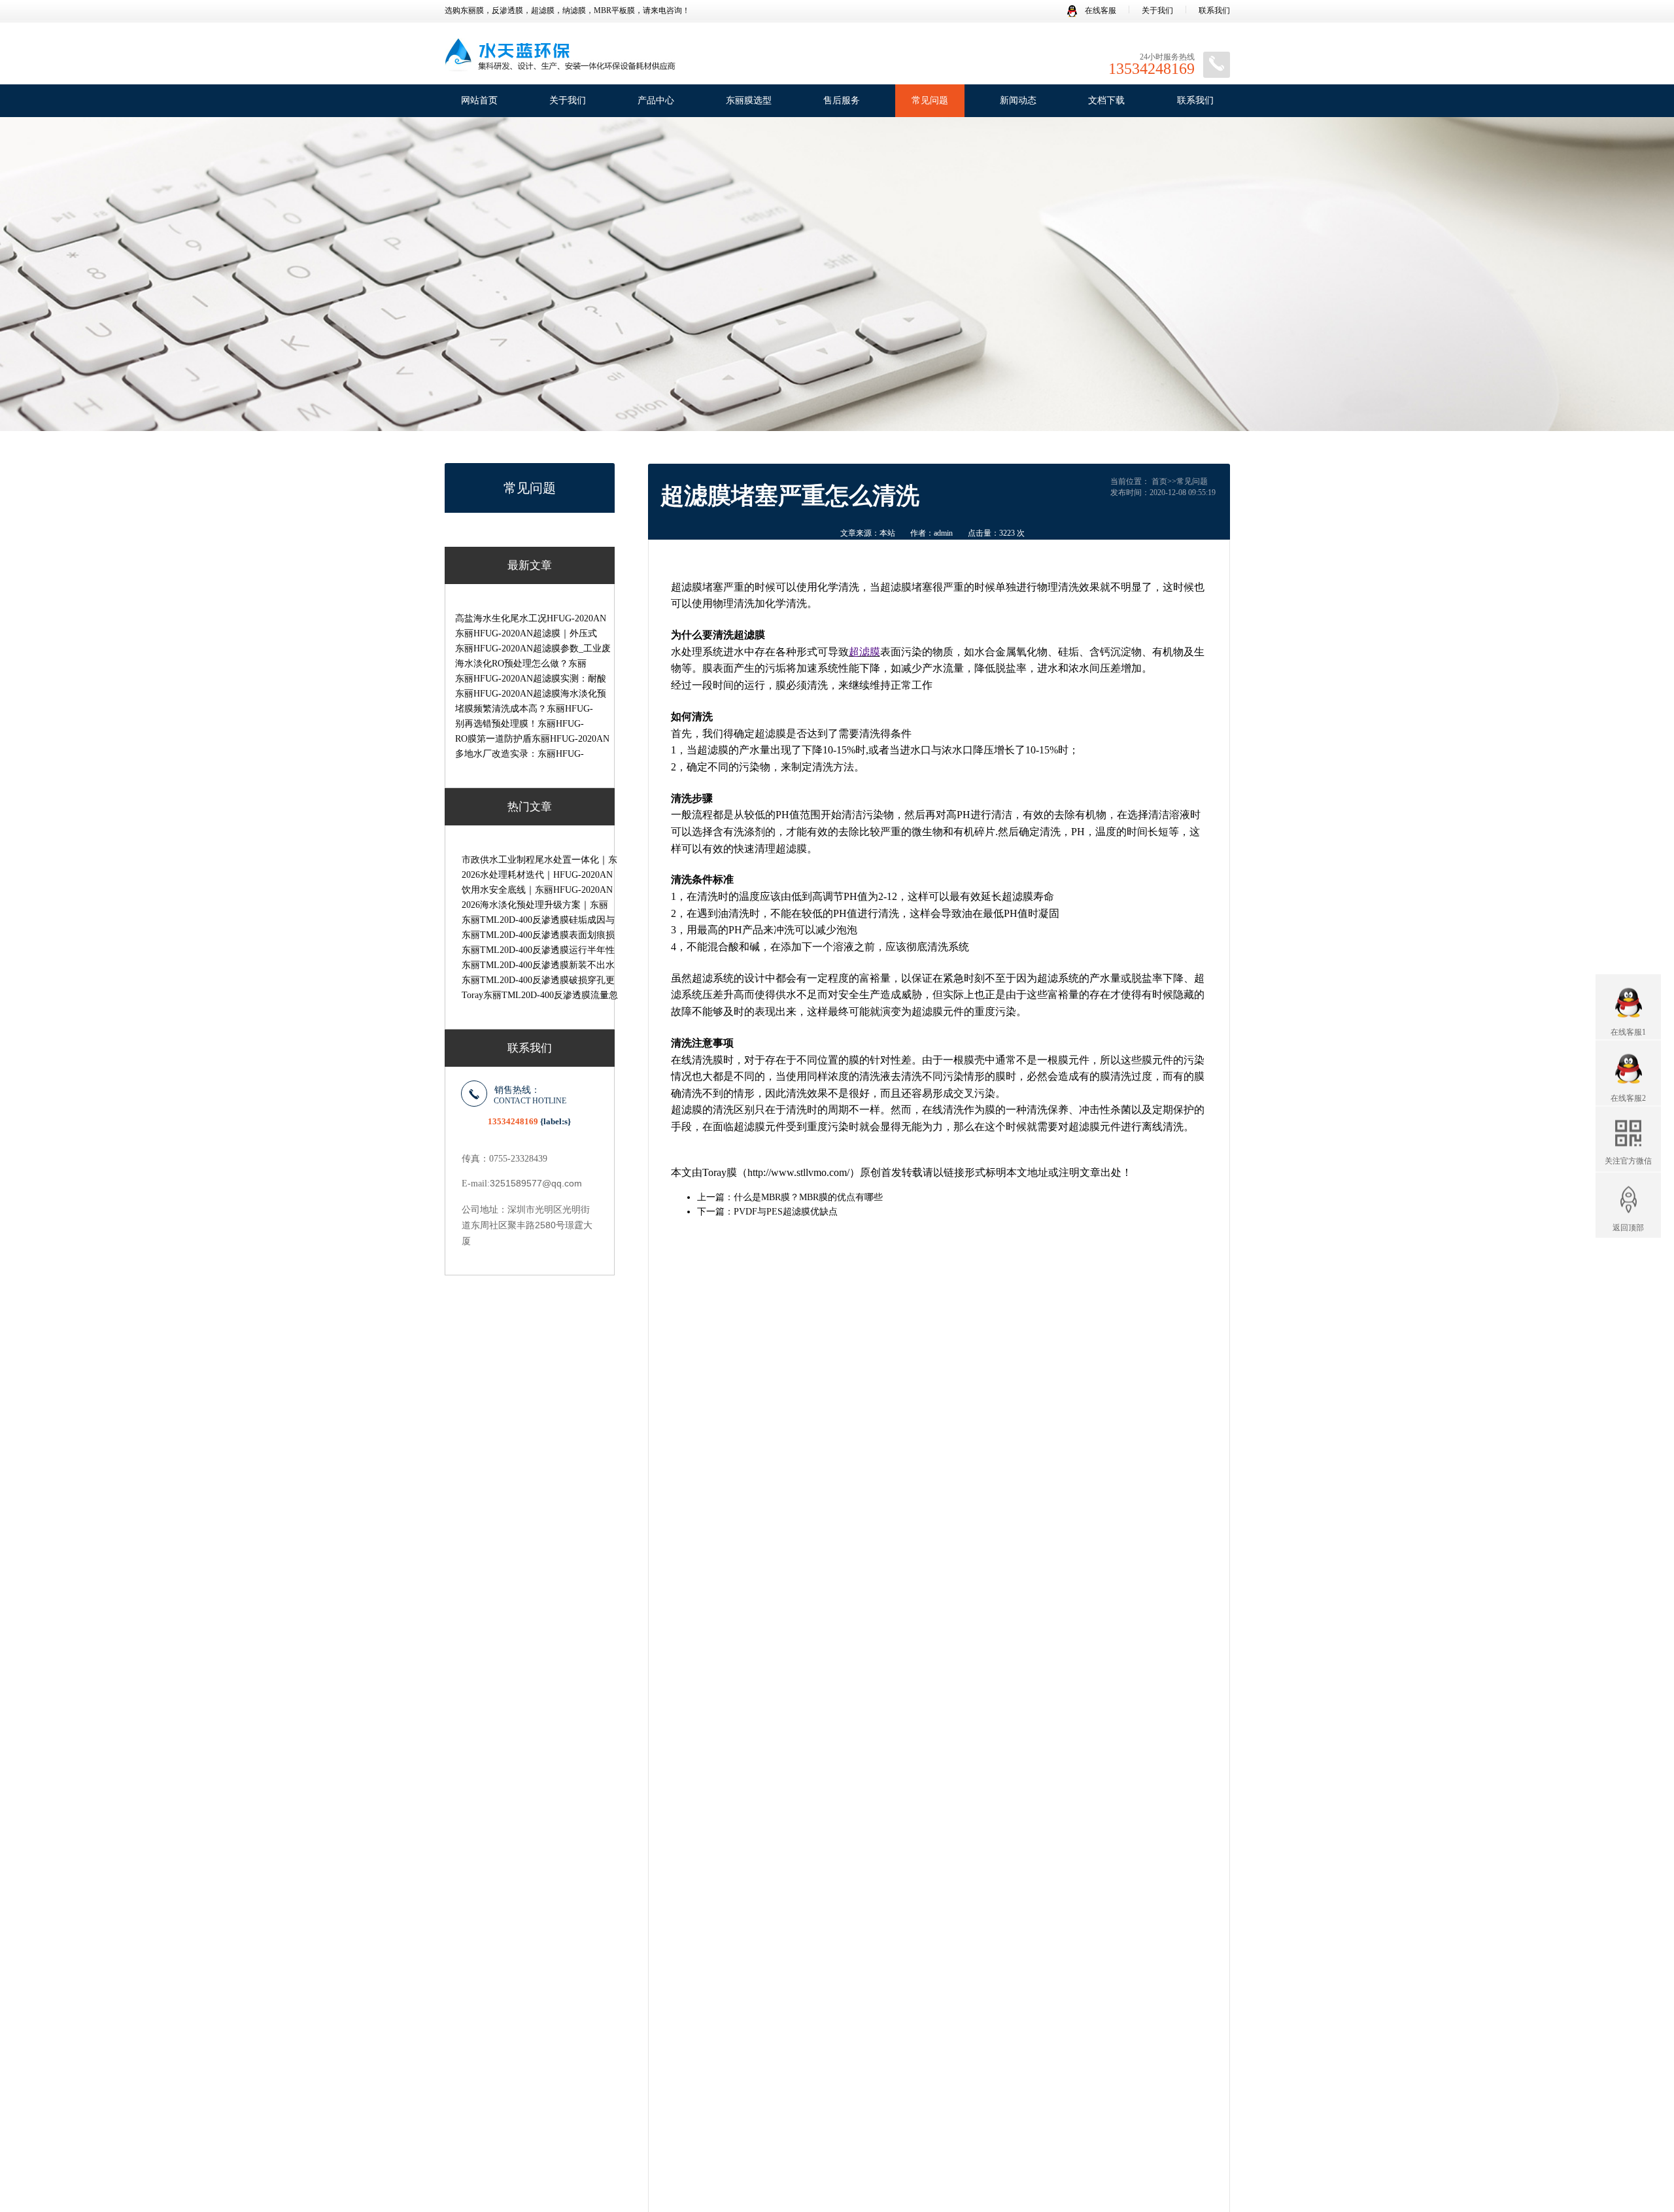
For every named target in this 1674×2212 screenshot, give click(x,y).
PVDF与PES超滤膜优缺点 (786, 1212)
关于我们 (1157, 10)
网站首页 (479, 100)
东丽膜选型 (749, 100)
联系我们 (1214, 10)
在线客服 (1100, 10)
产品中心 (656, 100)
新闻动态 (1018, 100)
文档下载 (1106, 100)
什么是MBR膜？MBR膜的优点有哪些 (808, 1197)
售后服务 (842, 100)
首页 (1159, 481)
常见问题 (930, 100)
